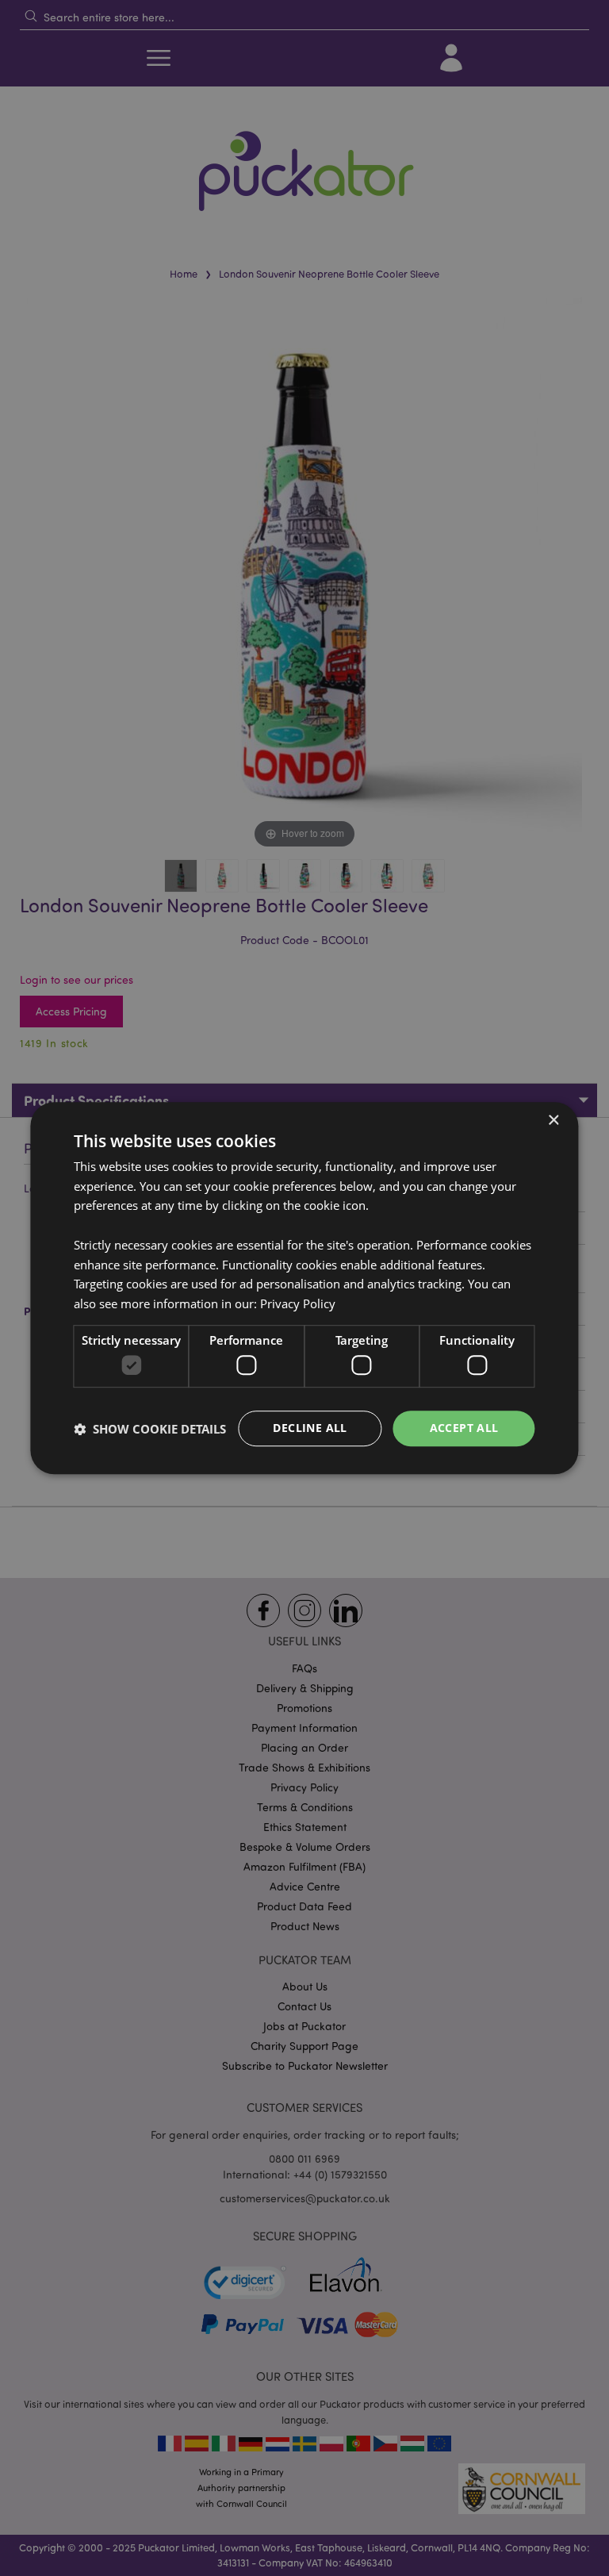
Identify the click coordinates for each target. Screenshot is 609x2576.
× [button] (553, 1121)
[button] (150, 1429)
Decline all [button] (310, 1428)
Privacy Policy (298, 1303)
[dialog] (304, 1288)
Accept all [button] (464, 1428)
